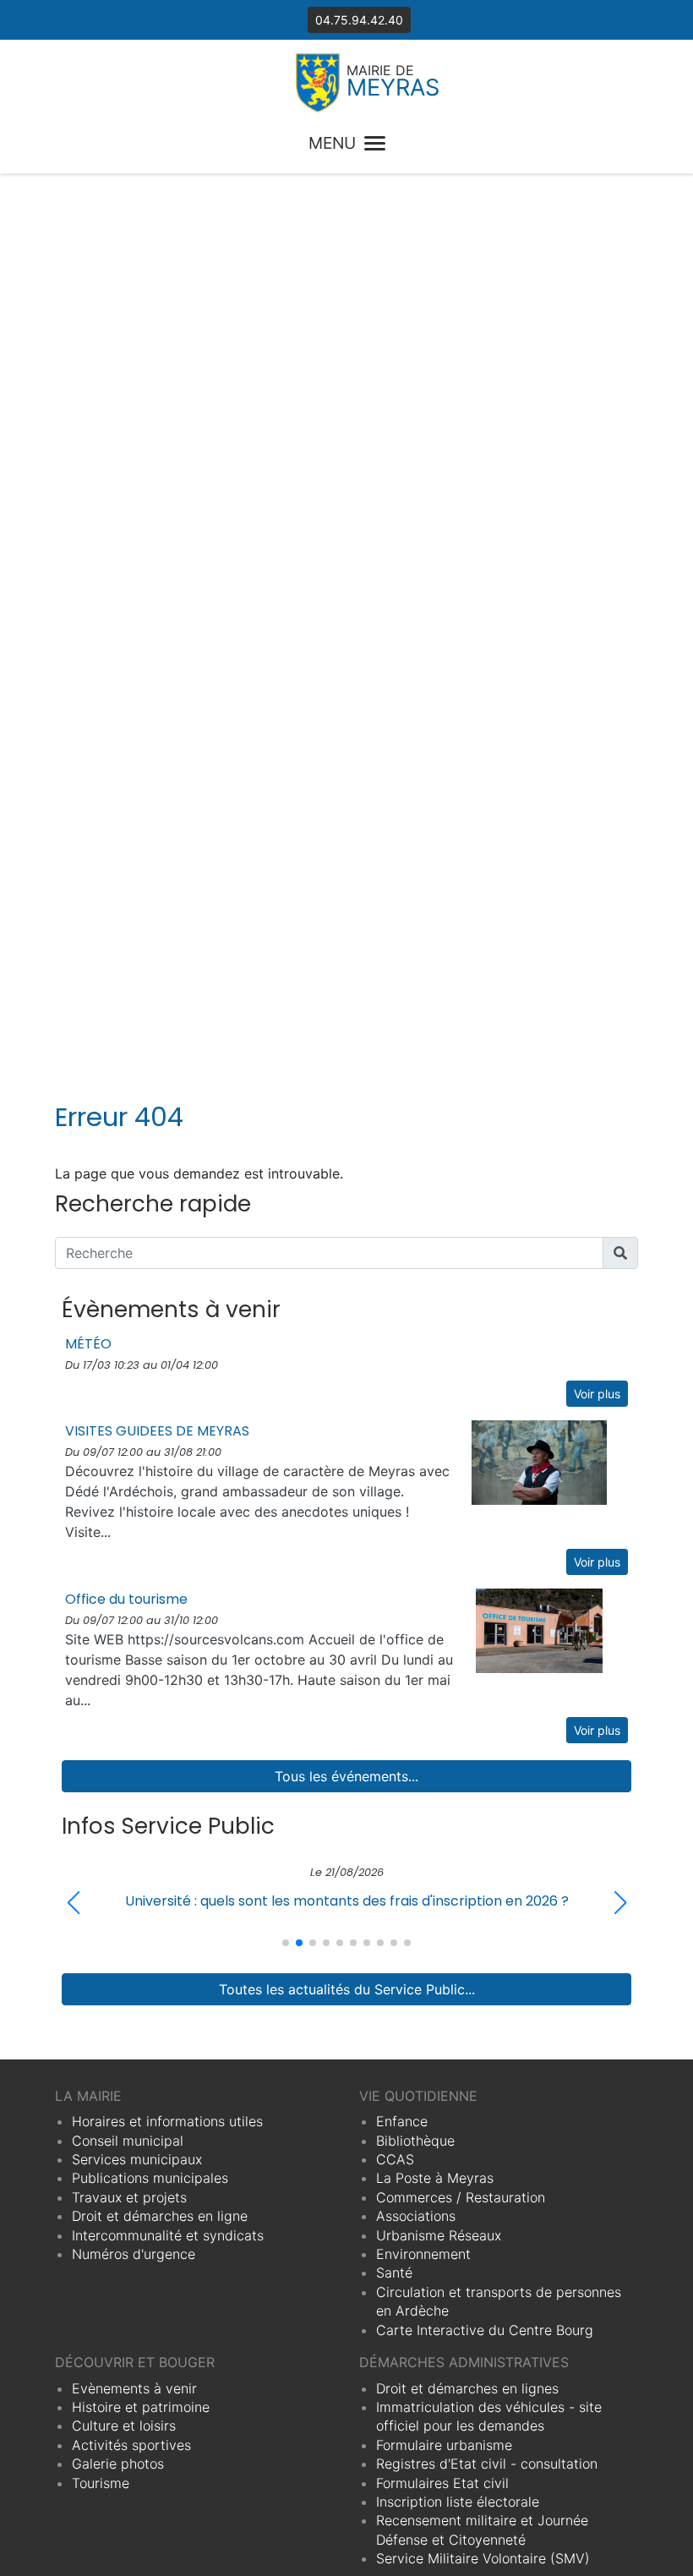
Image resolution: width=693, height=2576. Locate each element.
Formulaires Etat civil (442, 2483)
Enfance (402, 2121)
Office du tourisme (126, 1599)
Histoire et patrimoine (141, 2407)
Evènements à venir (134, 2388)
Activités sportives (131, 2445)
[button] (620, 1903)
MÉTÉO (88, 1344)
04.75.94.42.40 (359, 20)
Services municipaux (137, 2159)
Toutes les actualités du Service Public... (347, 1989)
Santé (394, 2272)
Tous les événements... (346, 1776)
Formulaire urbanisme (444, 2445)
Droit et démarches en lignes (467, 2388)
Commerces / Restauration (461, 2197)
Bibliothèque (415, 2141)
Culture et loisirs (124, 2426)
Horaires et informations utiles (167, 2121)
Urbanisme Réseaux (439, 2235)
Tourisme (101, 2483)
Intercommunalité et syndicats (168, 2235)
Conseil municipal (128, 2141)
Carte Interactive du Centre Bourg (485, 2330)
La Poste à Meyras (435, 2178)
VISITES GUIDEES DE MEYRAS (157, 1431)
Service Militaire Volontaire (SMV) (483, 2558)
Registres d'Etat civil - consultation (487, 2464)
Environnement (423, 2254)
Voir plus (597, 1394)
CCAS (395, 2159)
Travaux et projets (129, 2197)
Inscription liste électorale (458, 2502)
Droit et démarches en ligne (160, 2216)
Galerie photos (118, 2464)
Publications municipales (150, 2178)
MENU (332, 143)
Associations (416, 2216)
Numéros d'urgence (134, 2254)
